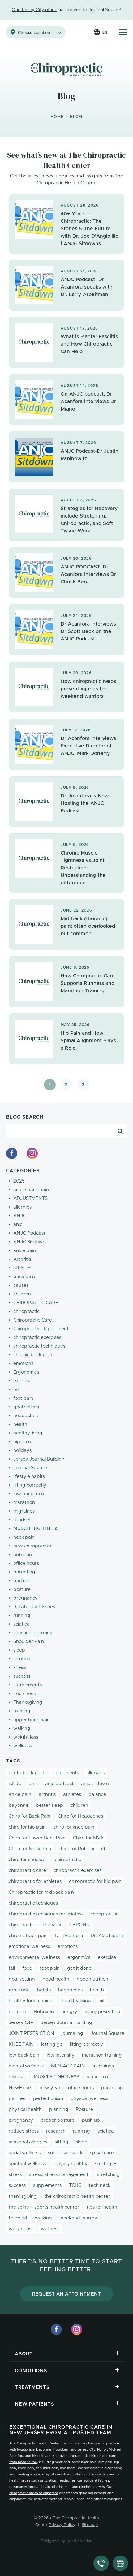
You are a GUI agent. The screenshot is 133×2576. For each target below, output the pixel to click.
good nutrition (92, 1979)
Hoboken (44, 2012)
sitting (62, 2142)
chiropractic (26, 1311)
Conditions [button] (31, 2371)
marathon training (102, 2055)
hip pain (22, 1442)
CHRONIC (80, 1925)
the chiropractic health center (77, 2196)
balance (97, 1795)
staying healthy (70, 2164)
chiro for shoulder (28, 1860)
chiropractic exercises (37, 1337)
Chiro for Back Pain (30, 1816)
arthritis (47, 1795)
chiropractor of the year (35, 1925)
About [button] (24, 2354)
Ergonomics (26, 1372)
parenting (24, 1572)
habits (44, 1990)
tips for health (102, 2207)
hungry (69, 2012)
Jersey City (21, 2023)
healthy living (28, 1433)
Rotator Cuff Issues (34, 1607)
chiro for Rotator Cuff (82, 1849)
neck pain (24, 1537)
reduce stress (24, 2131)
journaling (72, 2033)
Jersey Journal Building (39, 1459)
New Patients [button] (34, 2404)
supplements (28, 1685)
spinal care (102, 2153)
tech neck (100, 2186)
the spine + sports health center (44, 2207)
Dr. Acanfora (69, 1936)
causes (21, 1285)
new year (50, 2088)
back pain (24, 1277)
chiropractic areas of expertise (34, 2493)
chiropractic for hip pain (95, 1881)
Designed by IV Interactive (67, 2541)
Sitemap (90, 2525)
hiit (102, 2001)
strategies (106, 2164)
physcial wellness (89, 2099)
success (22, 1676)
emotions (23, 1364)
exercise (22, 1381)
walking (22, 1728)
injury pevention (102, 2012)
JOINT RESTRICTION (31, 2033)
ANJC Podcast (29, 1233)
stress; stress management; (59, 2175)
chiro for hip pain (27, 1827)
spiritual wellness (27, 2164)
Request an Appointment (67, 2294)
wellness (23, 1746)
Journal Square (30, 1468)
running (22, 1616)
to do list (18, 2218)
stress (20, 1668)
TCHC (75, 2186)
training (22, 1711)
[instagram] (32, 1153)
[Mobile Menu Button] (123, 32)
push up (91, 2120)
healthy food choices (32, 2001)
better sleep (49, 1805)
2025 (19, 1181)
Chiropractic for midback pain (41, 1892)
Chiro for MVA (88, 1838)
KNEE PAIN (21, 2044)
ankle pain (25, 1251)
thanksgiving (23, 2196)
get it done (79, 1968)
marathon (24, 1503)
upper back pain (32, 1720)
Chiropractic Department (41, 1329)
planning (59, 2109)
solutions (23, 1659)
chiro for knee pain (74, 1827)
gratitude (19, 1990)
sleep (19, 1650)
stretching (108, 2175)
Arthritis (22, 1259)
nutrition (23, 1555)
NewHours (20, 2088)
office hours (26, 1563)
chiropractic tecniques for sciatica (46, 1914)
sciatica (21, 1624)
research (56, 2131)
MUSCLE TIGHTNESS (36, 1529)
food (27, 1968)
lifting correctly (30, 1485)
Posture (84, 2109)
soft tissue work (65, 2153)
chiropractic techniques (39, 1346)
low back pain (29, 1494)
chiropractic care (27, 1871)
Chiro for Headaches (80, 1816)
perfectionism (48, 2099)
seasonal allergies (33, 1633)
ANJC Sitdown (29, 1242)
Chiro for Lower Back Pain (37, 1838)
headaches (26, 1416)
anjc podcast (59, 1784)
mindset (22, 1520)
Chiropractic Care (33, 1320)
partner (22, 1581)
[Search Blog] (120, 1131)
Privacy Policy (62, 2525)
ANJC (20, 1216)
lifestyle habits (29, 1476)
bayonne (19, 1805)
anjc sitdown (95, 1784)
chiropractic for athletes (35, 1881)
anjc (18, 1225)
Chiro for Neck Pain (30, 1849)
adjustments (65, 1773)
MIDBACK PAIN (68, 2066)
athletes (22, 1268)
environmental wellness (34, 1957)
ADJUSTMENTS (30, 1198)
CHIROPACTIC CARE (36, 1303)
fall (16, 1390)
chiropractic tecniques (33, 1903)
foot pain (23, 1398)
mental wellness (26, 2066)
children (22, 1294)
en (105, 32)
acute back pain (31, 1190)
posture (22, 1589)
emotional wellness (29, 1947)
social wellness (25, 2153)
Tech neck (25, 1694)
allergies (22, 1207)
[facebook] (12, 1153)
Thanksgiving (28, 1702)
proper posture (58, 2120)
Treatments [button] (32, 2388)
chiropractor (104, 1914)
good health (56, 1979)
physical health (25, 2109)
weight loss (26, 1737)
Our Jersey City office (34, 10)
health (20, 1424)
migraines (24, 1511)
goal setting (26, 1407)
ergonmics (79, 1957)
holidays (22, 1450)
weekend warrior (78, 2218)
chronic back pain (33, 1355)
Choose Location (34, 33)
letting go (52, 2044)
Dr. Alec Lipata (107, 1936)
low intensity (61, 2055)
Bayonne (44, 2450)
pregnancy (26, 1598)
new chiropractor (32, 1546)
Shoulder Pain (29, 1642)
